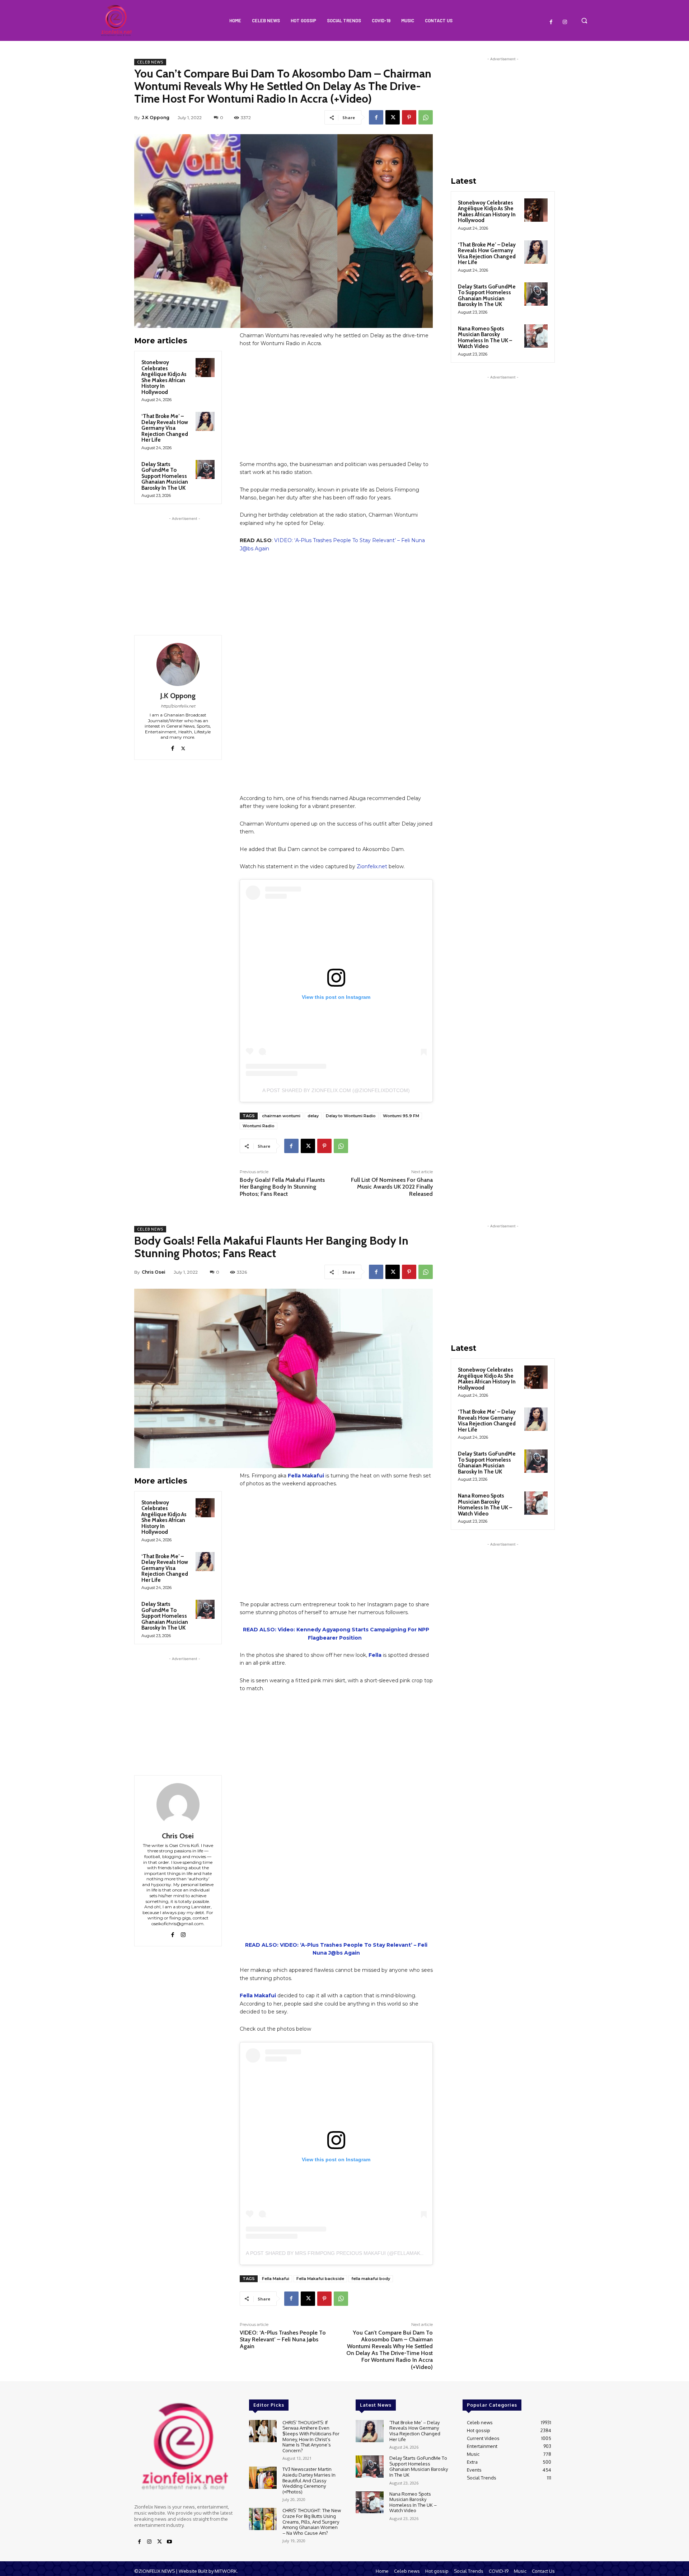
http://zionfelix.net (178, 706)
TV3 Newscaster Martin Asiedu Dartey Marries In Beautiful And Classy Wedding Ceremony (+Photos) (309, 2480)
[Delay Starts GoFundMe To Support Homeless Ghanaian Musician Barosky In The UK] (205, 469)
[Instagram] (565, 22)
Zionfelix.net (372, 866)
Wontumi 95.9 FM (401, 1116)
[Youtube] (169, 2542)
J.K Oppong (156, 117)
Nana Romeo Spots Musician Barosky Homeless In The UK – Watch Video (485, 338)
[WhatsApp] (426, 117)
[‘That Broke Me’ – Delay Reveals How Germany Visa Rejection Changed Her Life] (205, 421)
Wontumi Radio (259, 1126)
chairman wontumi (281, 1116)
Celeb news (150, 62)
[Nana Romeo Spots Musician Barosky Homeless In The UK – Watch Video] (536, 336)
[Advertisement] (184, 567)
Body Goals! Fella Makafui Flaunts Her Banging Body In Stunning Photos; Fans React (282, 1187)
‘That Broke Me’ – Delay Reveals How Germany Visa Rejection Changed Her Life (165, 428)
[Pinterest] (409, 117)
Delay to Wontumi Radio (351, 1116)
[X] (393, 117)
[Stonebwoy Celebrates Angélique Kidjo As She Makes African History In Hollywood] (205, 368)
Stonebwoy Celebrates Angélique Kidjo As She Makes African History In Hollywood (164, 377)
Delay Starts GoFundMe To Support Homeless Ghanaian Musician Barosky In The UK (165, 476)
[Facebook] (551, 22)
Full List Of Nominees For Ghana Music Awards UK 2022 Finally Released (392, 1187)
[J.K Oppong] (178, 664)
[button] (584, 20)
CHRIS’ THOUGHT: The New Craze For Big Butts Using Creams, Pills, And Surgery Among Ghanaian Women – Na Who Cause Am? (312, 2521)
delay (313, 1116)
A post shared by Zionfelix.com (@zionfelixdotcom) (336, 1090)
